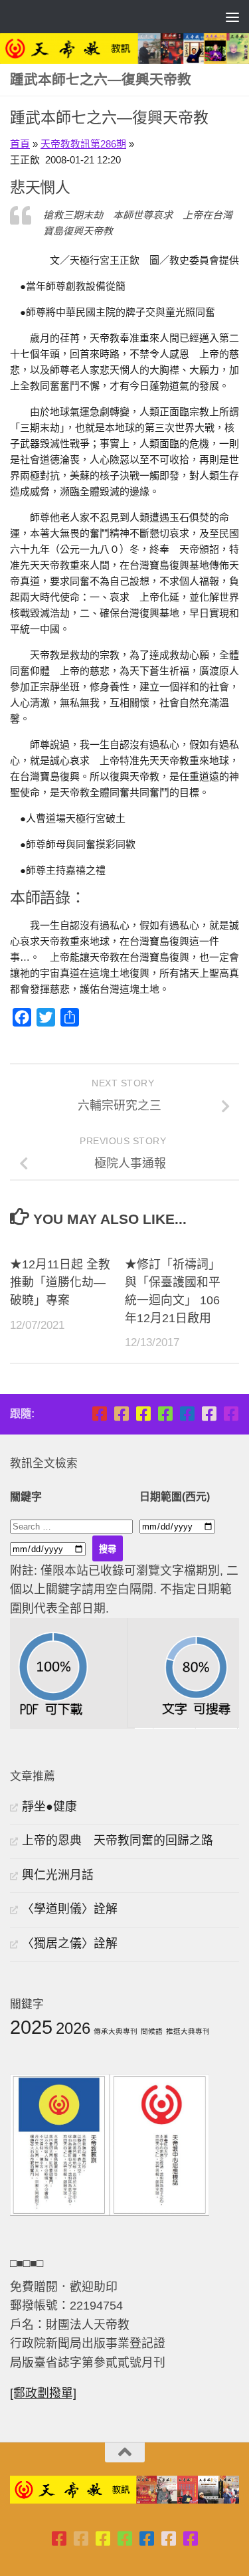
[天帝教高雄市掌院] (143, 1414)
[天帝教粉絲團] (231, 1414)
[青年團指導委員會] (165, 1414)
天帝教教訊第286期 (83, 144)
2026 (73, 2028)
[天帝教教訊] (187, 1414)
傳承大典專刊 (116, 2031)
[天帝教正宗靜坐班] (209, 1414)
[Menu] (232, 17)
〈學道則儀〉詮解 (70, 1909)
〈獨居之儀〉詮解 (70, 1943)
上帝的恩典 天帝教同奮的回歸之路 (118, 1840)
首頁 (20, 144)
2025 (31, 2027)
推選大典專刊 (188, 2031)
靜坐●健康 (49, 1807)
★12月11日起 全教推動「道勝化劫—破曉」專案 (60, 1282)
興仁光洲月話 (58, 1875)
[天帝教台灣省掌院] (121, 1414)
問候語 (152, 2031)
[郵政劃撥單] (43, 2393)
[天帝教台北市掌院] (99, 1414)
